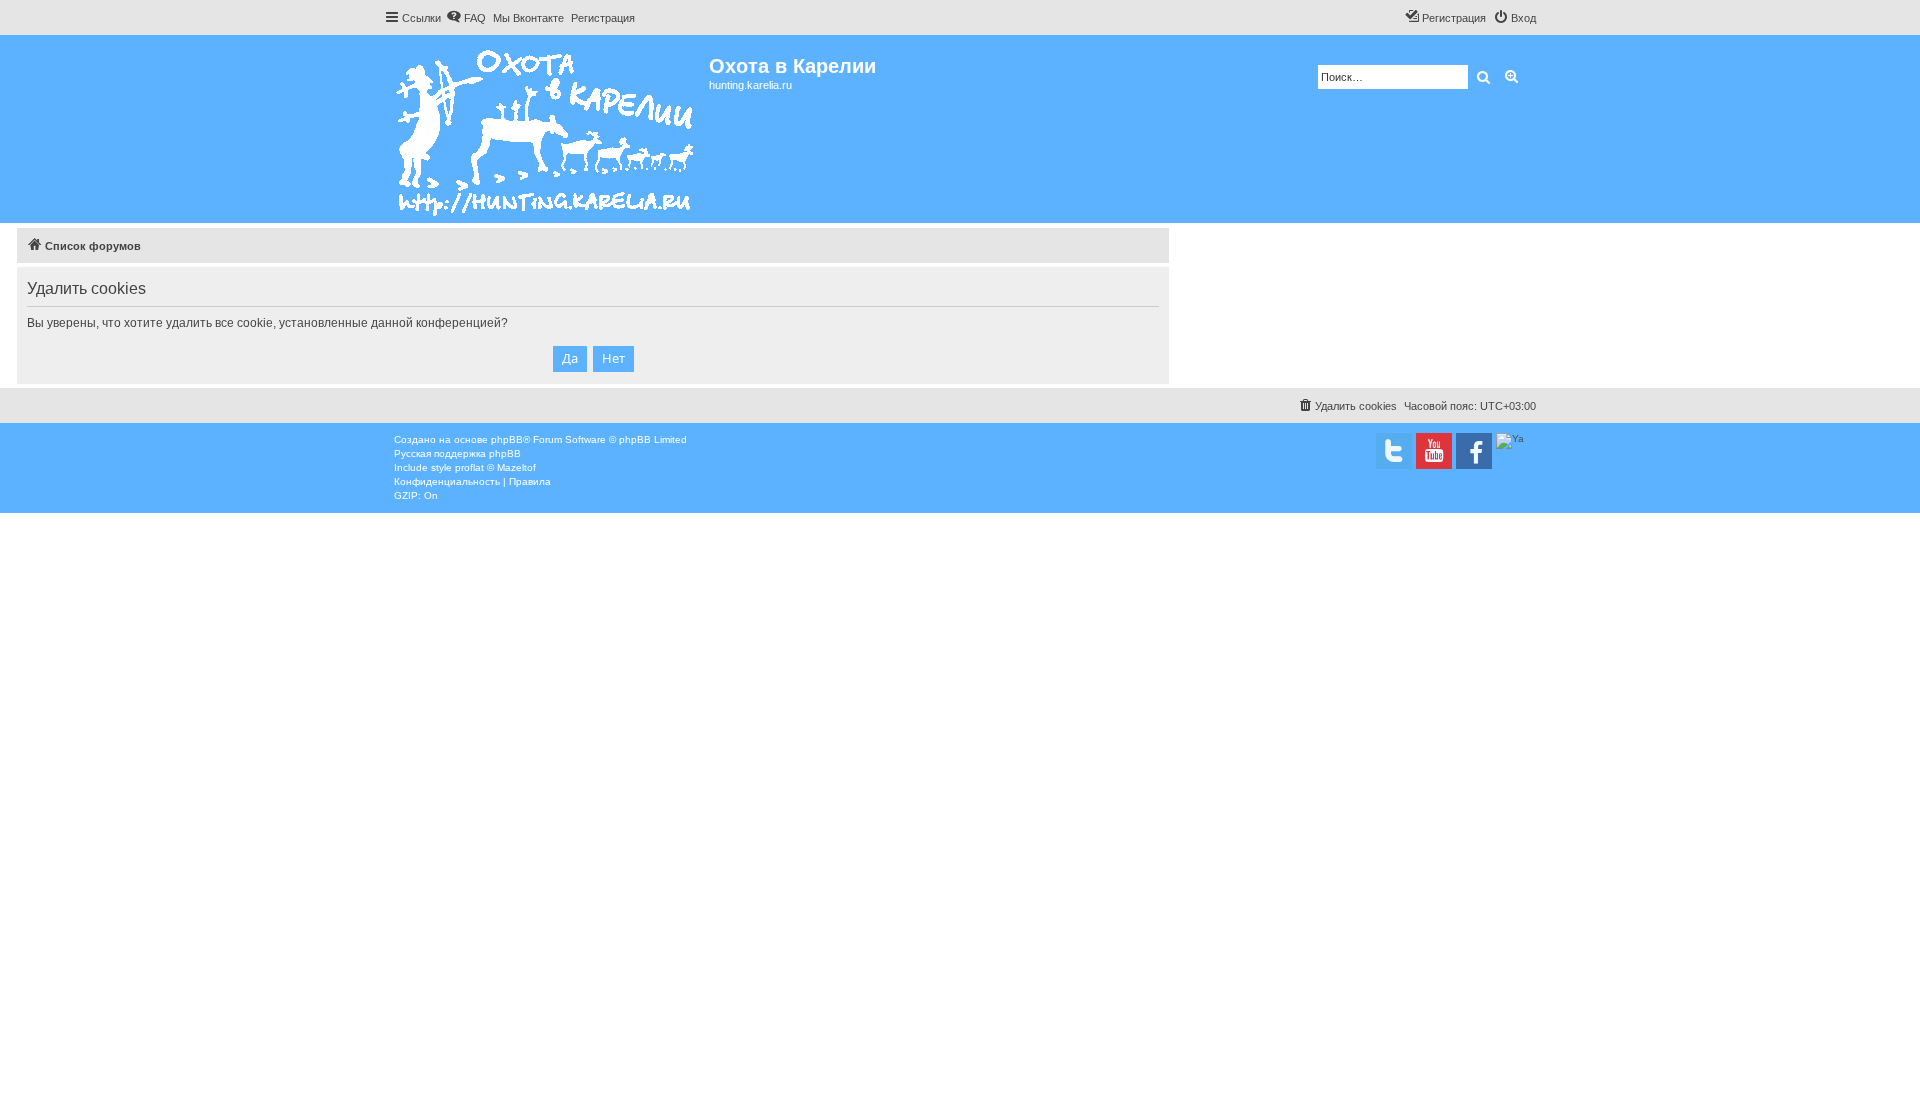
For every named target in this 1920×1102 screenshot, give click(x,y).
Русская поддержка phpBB (457, 453)
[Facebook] (1474, 451)
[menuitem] (466, 18)
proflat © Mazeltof (495, 467)
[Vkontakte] (1394, 451)
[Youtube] (1434, 451)
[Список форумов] (546, 129)
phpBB (507, 439)
